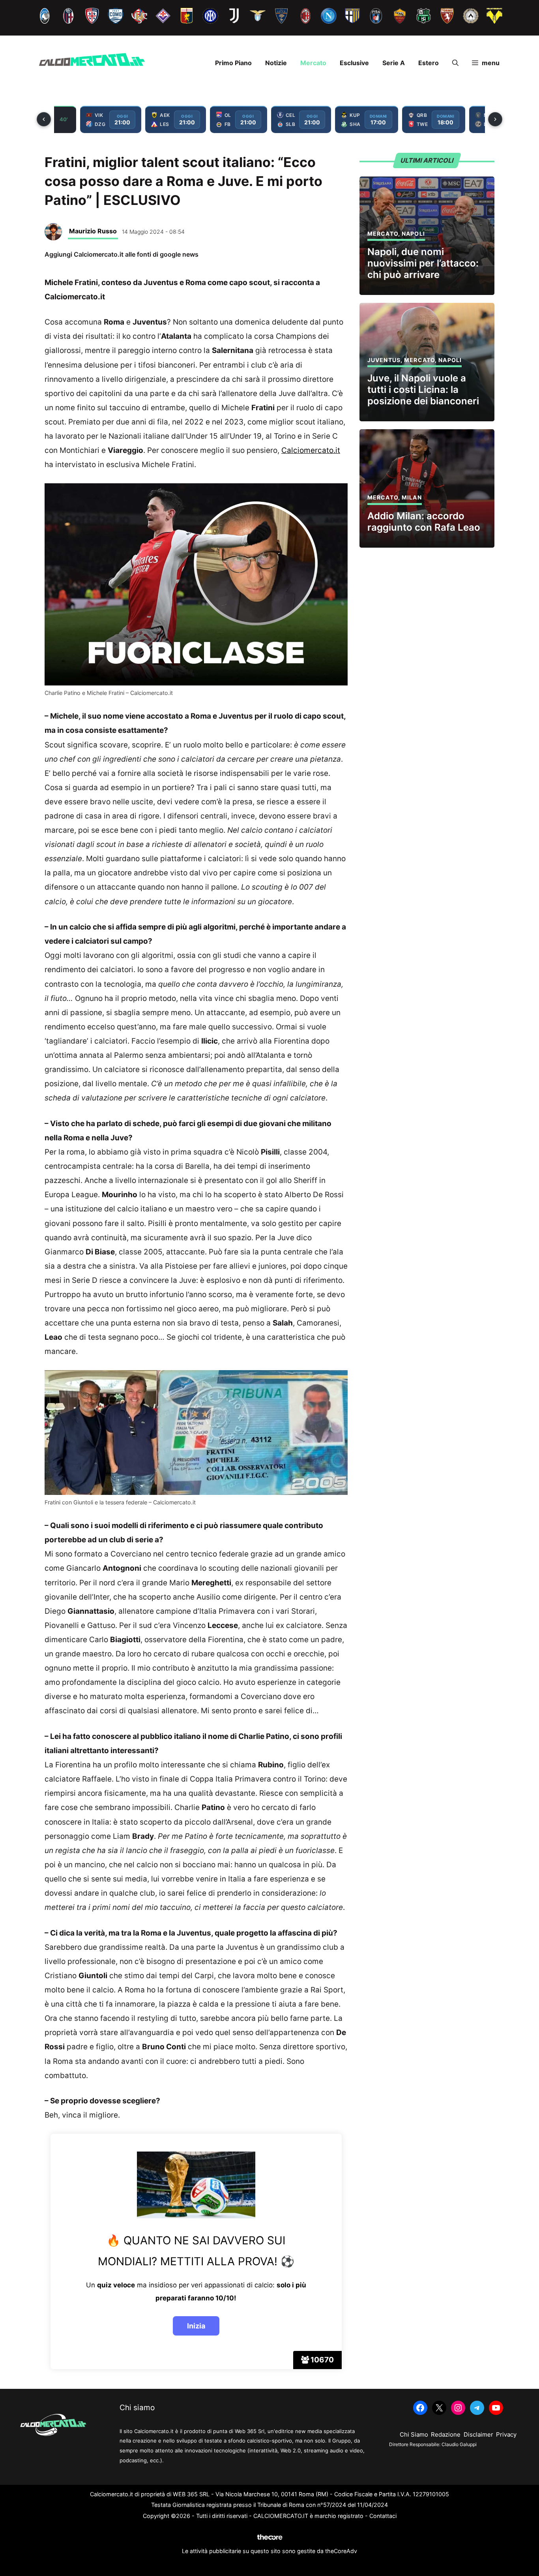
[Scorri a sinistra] (44, 119)
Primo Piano (233, 63)
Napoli (413, 234)
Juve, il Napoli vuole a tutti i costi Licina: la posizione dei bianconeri (423, 390)
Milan (412, 497)
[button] (455, 63)
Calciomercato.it (311, 450)
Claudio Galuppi (459, 2444)
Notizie (276, 63)
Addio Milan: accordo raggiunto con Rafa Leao (424, 522)
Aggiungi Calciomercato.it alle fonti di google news (122, 254)
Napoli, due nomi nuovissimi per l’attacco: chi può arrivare (423, 263)
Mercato (313, 63)
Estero (429, 63)
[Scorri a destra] (495, 119)
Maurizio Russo (93, 231)
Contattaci (383, 2516)
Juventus (384, 360)
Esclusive (354, 63)
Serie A (394, 63)
